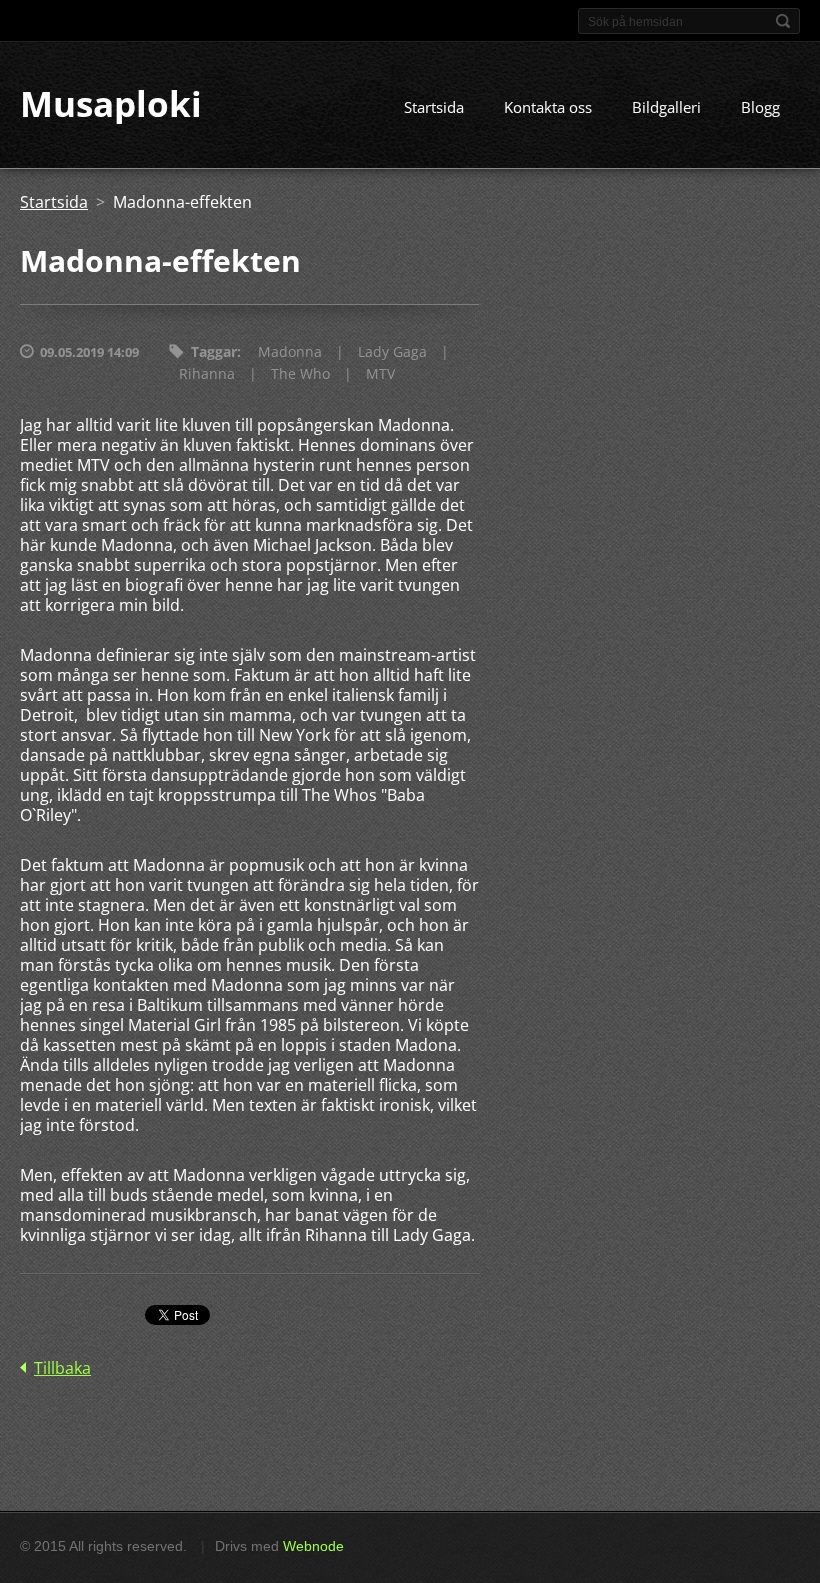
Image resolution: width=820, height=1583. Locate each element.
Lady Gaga (392, 351)
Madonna (290, 351)
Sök (783, 21)
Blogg (760, 107)
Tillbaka (62, 1368)
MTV (380, 373)
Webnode (313, 1546)
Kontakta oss (548, 107)
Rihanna (207, 373)
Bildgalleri (666, 107)
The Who (300, 373)
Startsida (434, 107)
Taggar (214, 351)
